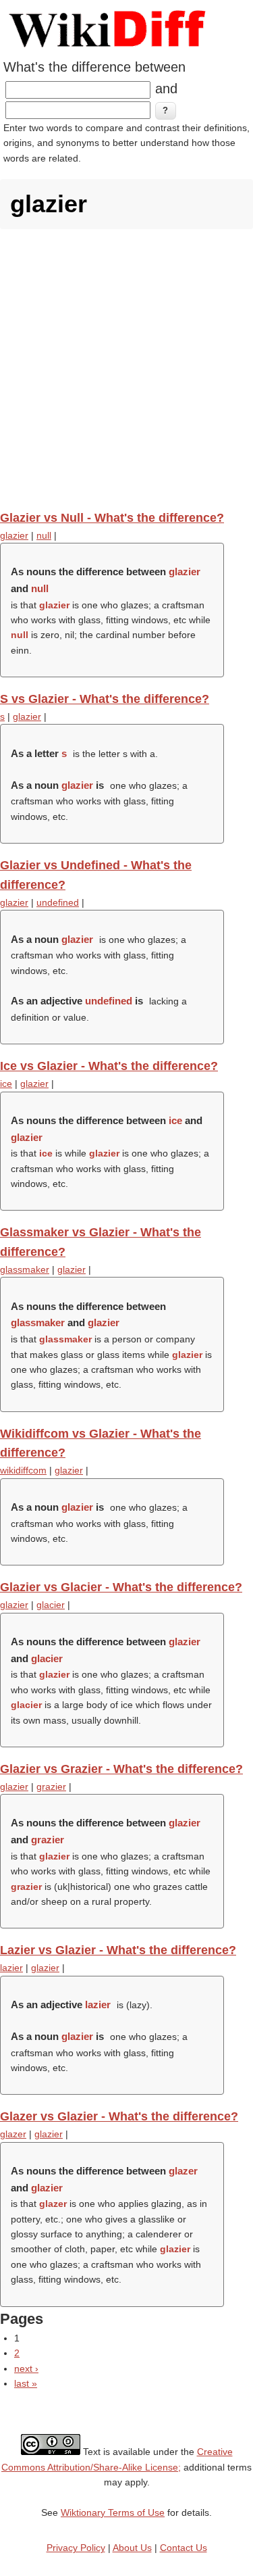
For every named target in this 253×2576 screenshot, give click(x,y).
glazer (13, 2134)
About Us (132, 2548)
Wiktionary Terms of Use (113, 2512)
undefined (58, 902)
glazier (14, 535)
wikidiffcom (23, 1470)
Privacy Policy (76, 2548)
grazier (51, 1787)
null (44, 535)
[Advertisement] (126, 369)
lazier (11, 1968)
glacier (51, 1605)
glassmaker (25, 1269)
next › (26, 2368)
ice (6, 1084)
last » (26, 2383)
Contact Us (184, 2548)
